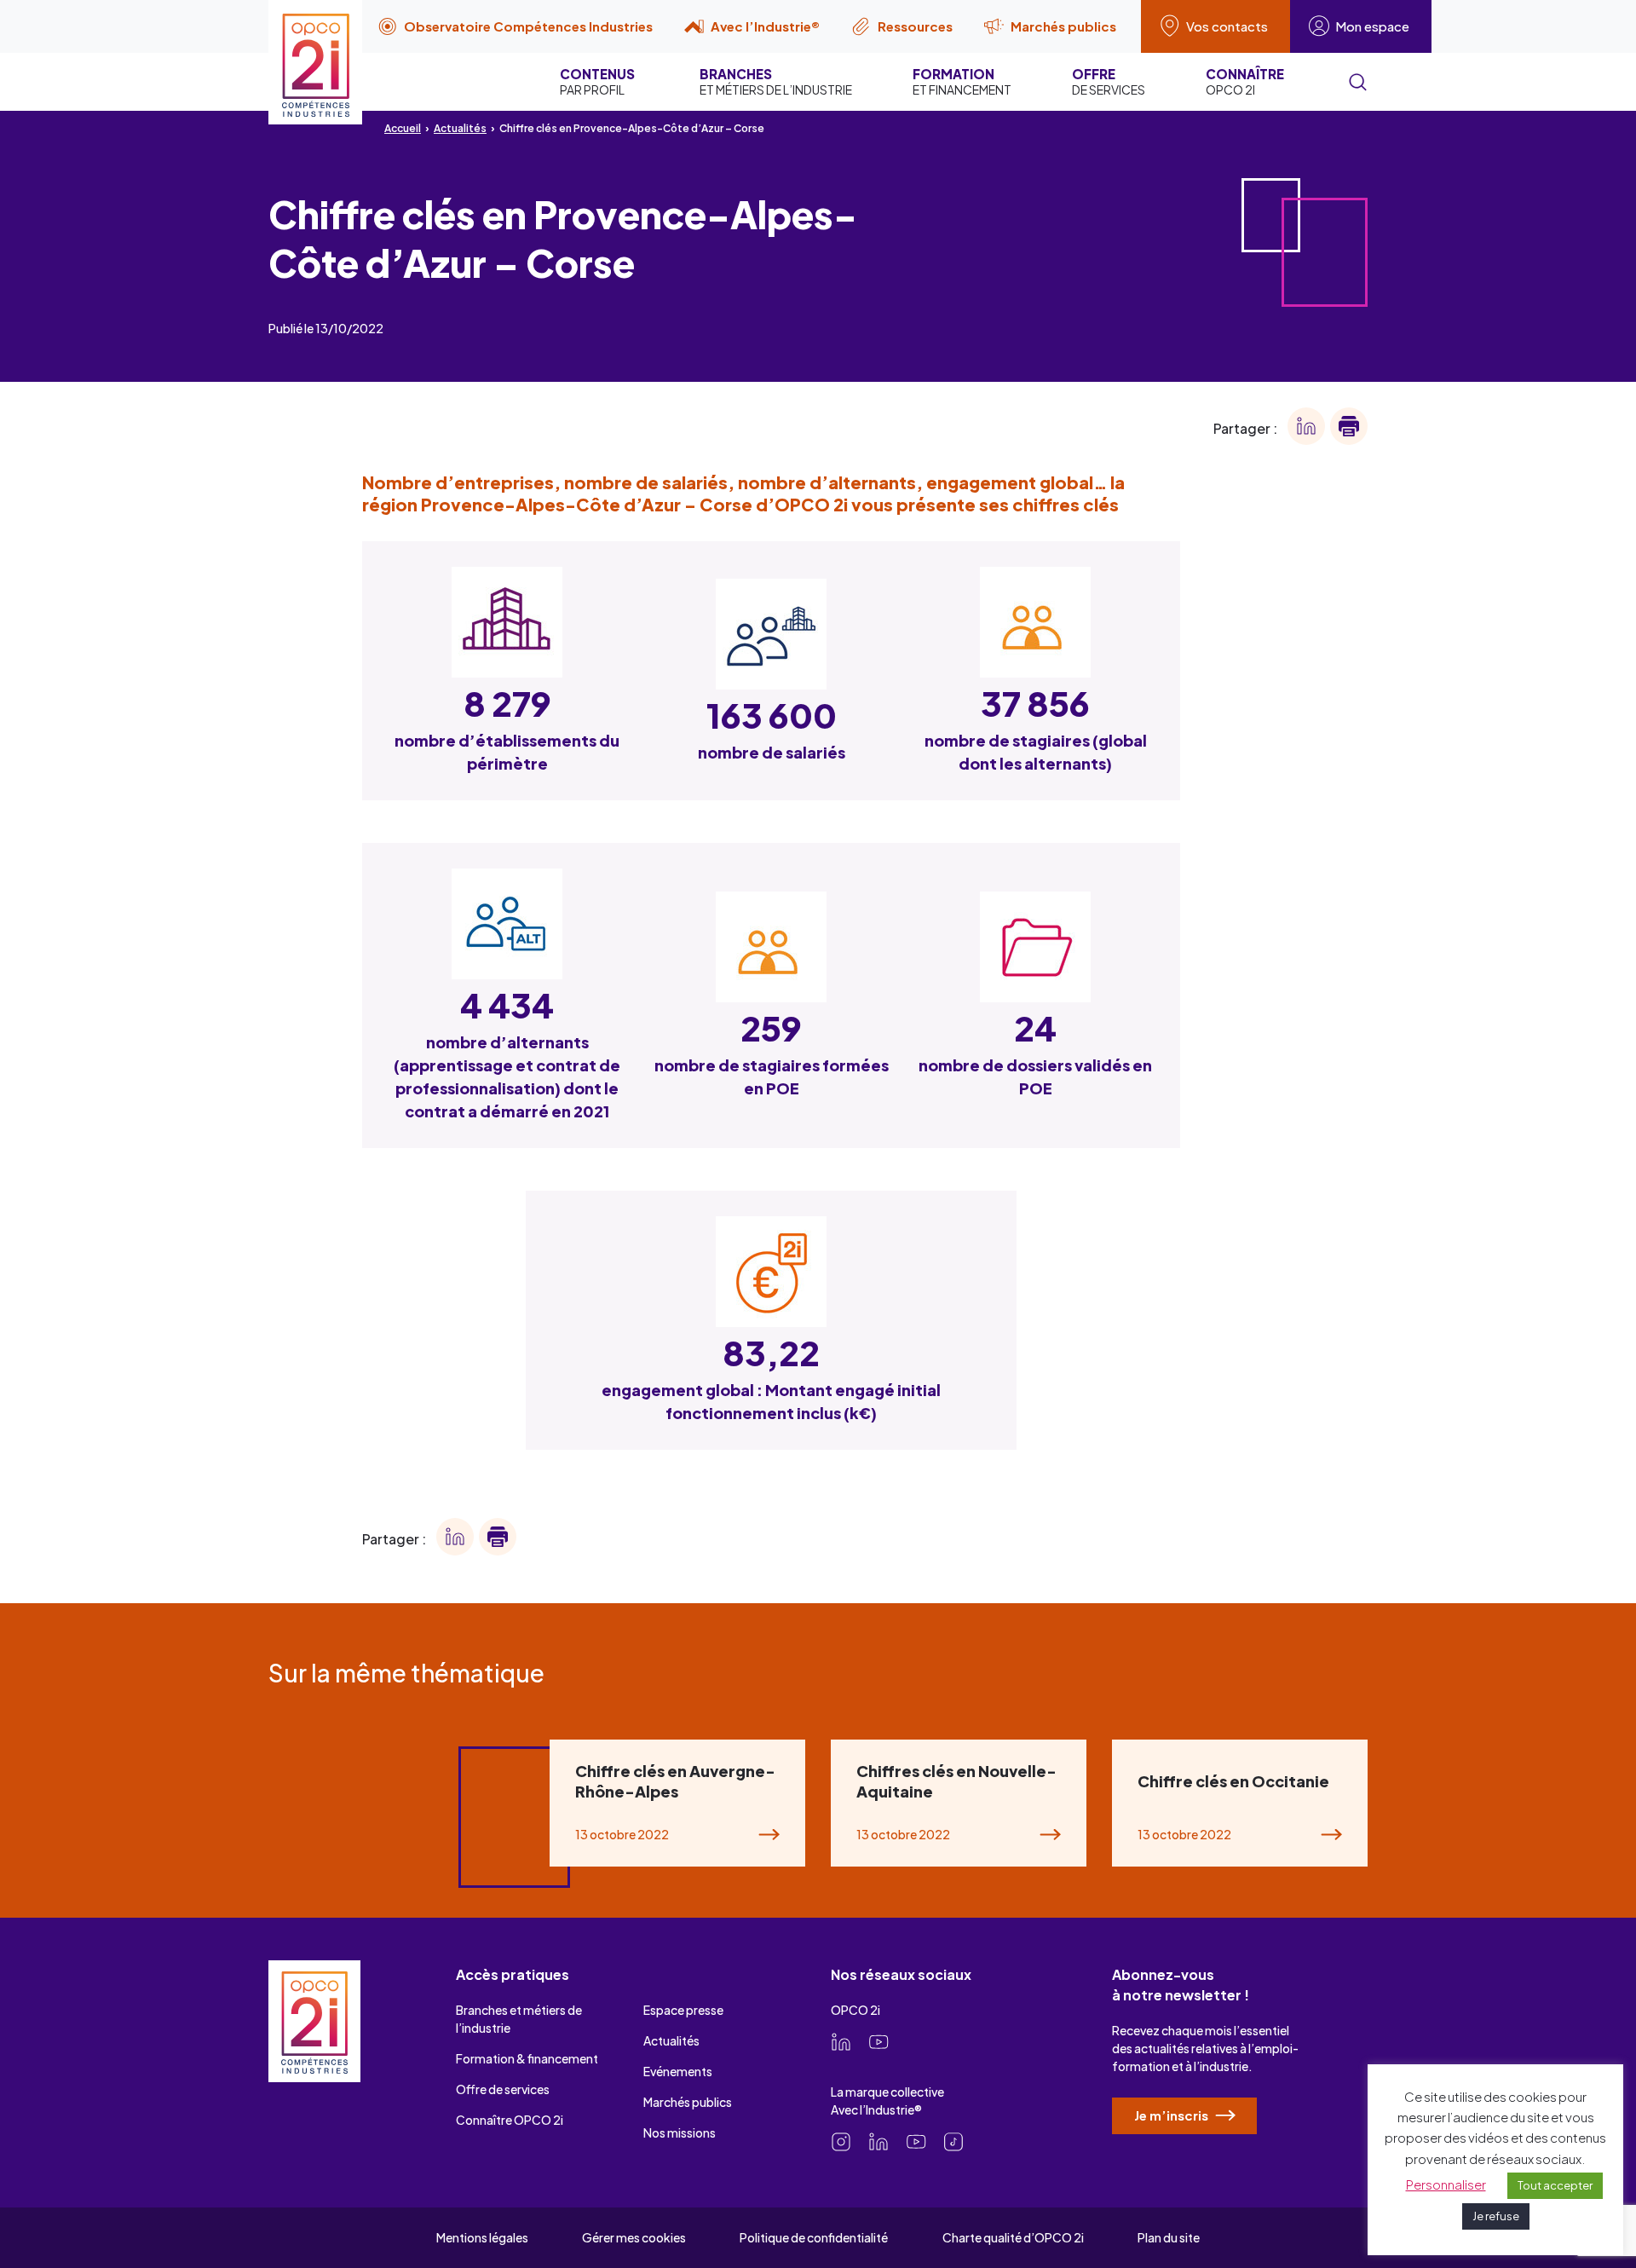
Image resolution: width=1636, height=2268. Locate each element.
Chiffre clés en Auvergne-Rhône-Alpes (675, 1780)
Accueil (403, 128)
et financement (962, 81)
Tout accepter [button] (1555, 2185)
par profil (597, 81)
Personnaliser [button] (1446, 2184)
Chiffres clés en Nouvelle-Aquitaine (956, 1780)
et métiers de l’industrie (776, 81)
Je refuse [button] (1496, 2216)
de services (1109, 81)
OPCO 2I (1245, 81)
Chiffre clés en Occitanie (1233, 1781)
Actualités (460, 128)
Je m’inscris (1172, 2115)
